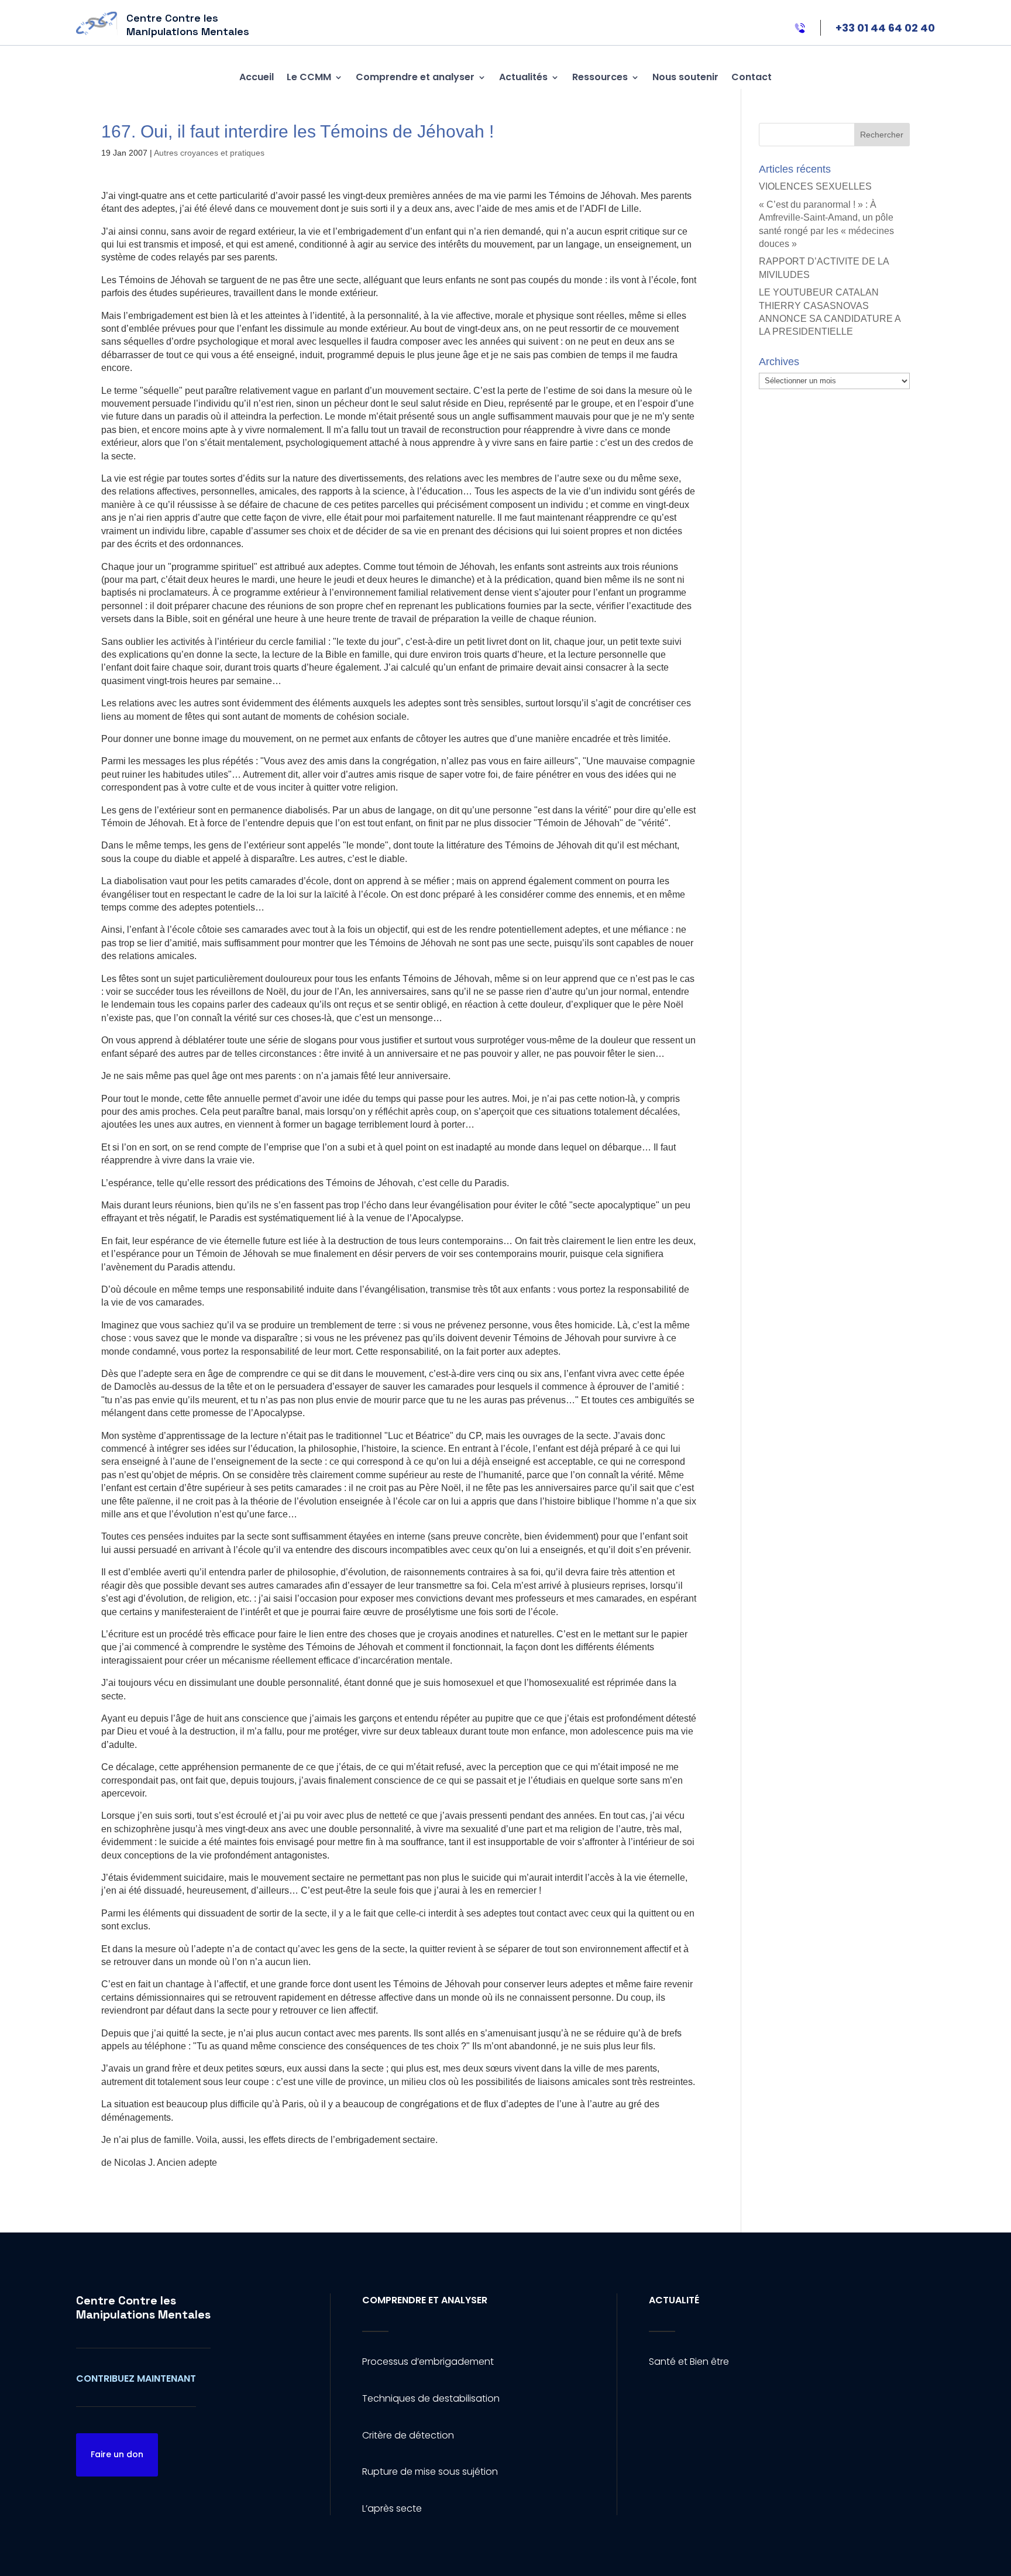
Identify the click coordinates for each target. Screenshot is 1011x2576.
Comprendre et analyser (415, 77)
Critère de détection (408, 2435)
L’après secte (392, 2508)
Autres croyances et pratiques (209, 153)
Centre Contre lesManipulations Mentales (143, 2307)
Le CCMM (309, 77)
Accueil (257, 77)
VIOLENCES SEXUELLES (815, 186)
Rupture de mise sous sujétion (430, 2472)
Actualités (523, 77)
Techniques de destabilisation (431, 2398)
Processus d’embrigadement (428, 2362)
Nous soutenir (685, 77)
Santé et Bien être (689, 2362)
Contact (752, 77)
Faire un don (117, 2454)
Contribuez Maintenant (136, 2378)
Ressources (600, 77)
